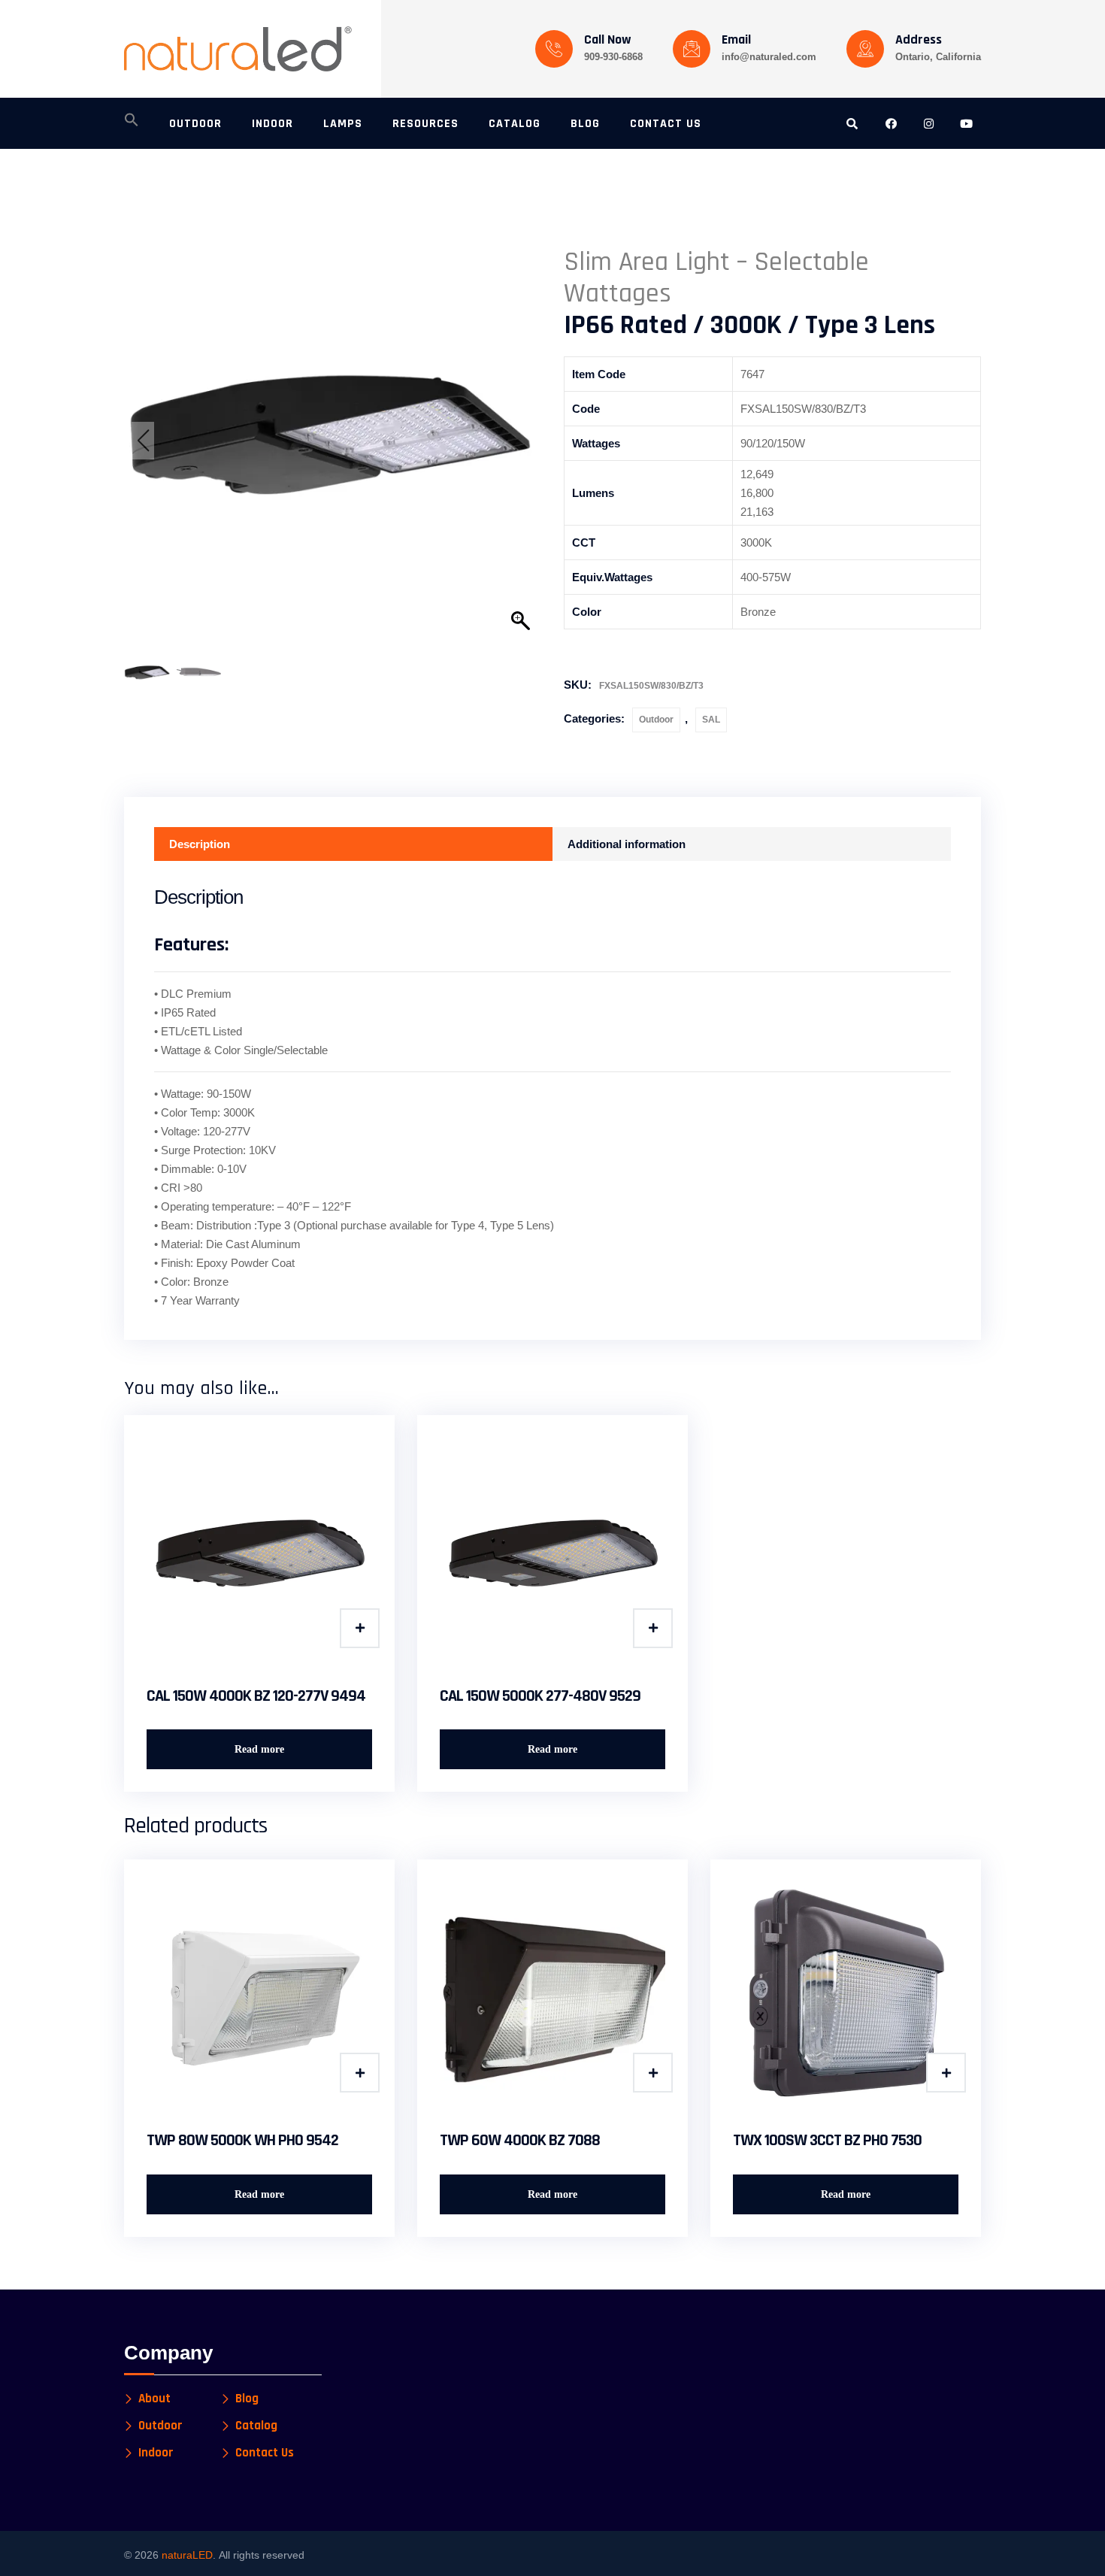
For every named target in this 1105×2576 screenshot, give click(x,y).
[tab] (353, 844)
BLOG (585, 124)
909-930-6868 (613, 57)
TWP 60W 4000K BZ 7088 (520, 2141)
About (154, 2399)
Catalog (256, 2426)
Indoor (156, 2453)
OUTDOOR (195, 124)
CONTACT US (666, 124)
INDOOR (272, 124)
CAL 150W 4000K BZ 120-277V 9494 (256, 1696)
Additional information (627, 844)
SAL (711, 720)
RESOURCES (425, 124)
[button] (132, 124)
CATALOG (515, 124)
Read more (259, 1749)
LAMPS (343, 124)
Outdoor (656, 720)
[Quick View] (360, 1628)
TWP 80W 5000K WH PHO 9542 (242, 2141)
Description (200, 844)
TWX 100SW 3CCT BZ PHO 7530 (827, 2141)
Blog (247, 2399)
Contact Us (265, 2453)
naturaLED (187, 2555)
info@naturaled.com (769, 57)
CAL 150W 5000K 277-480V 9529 (540, 1696)
